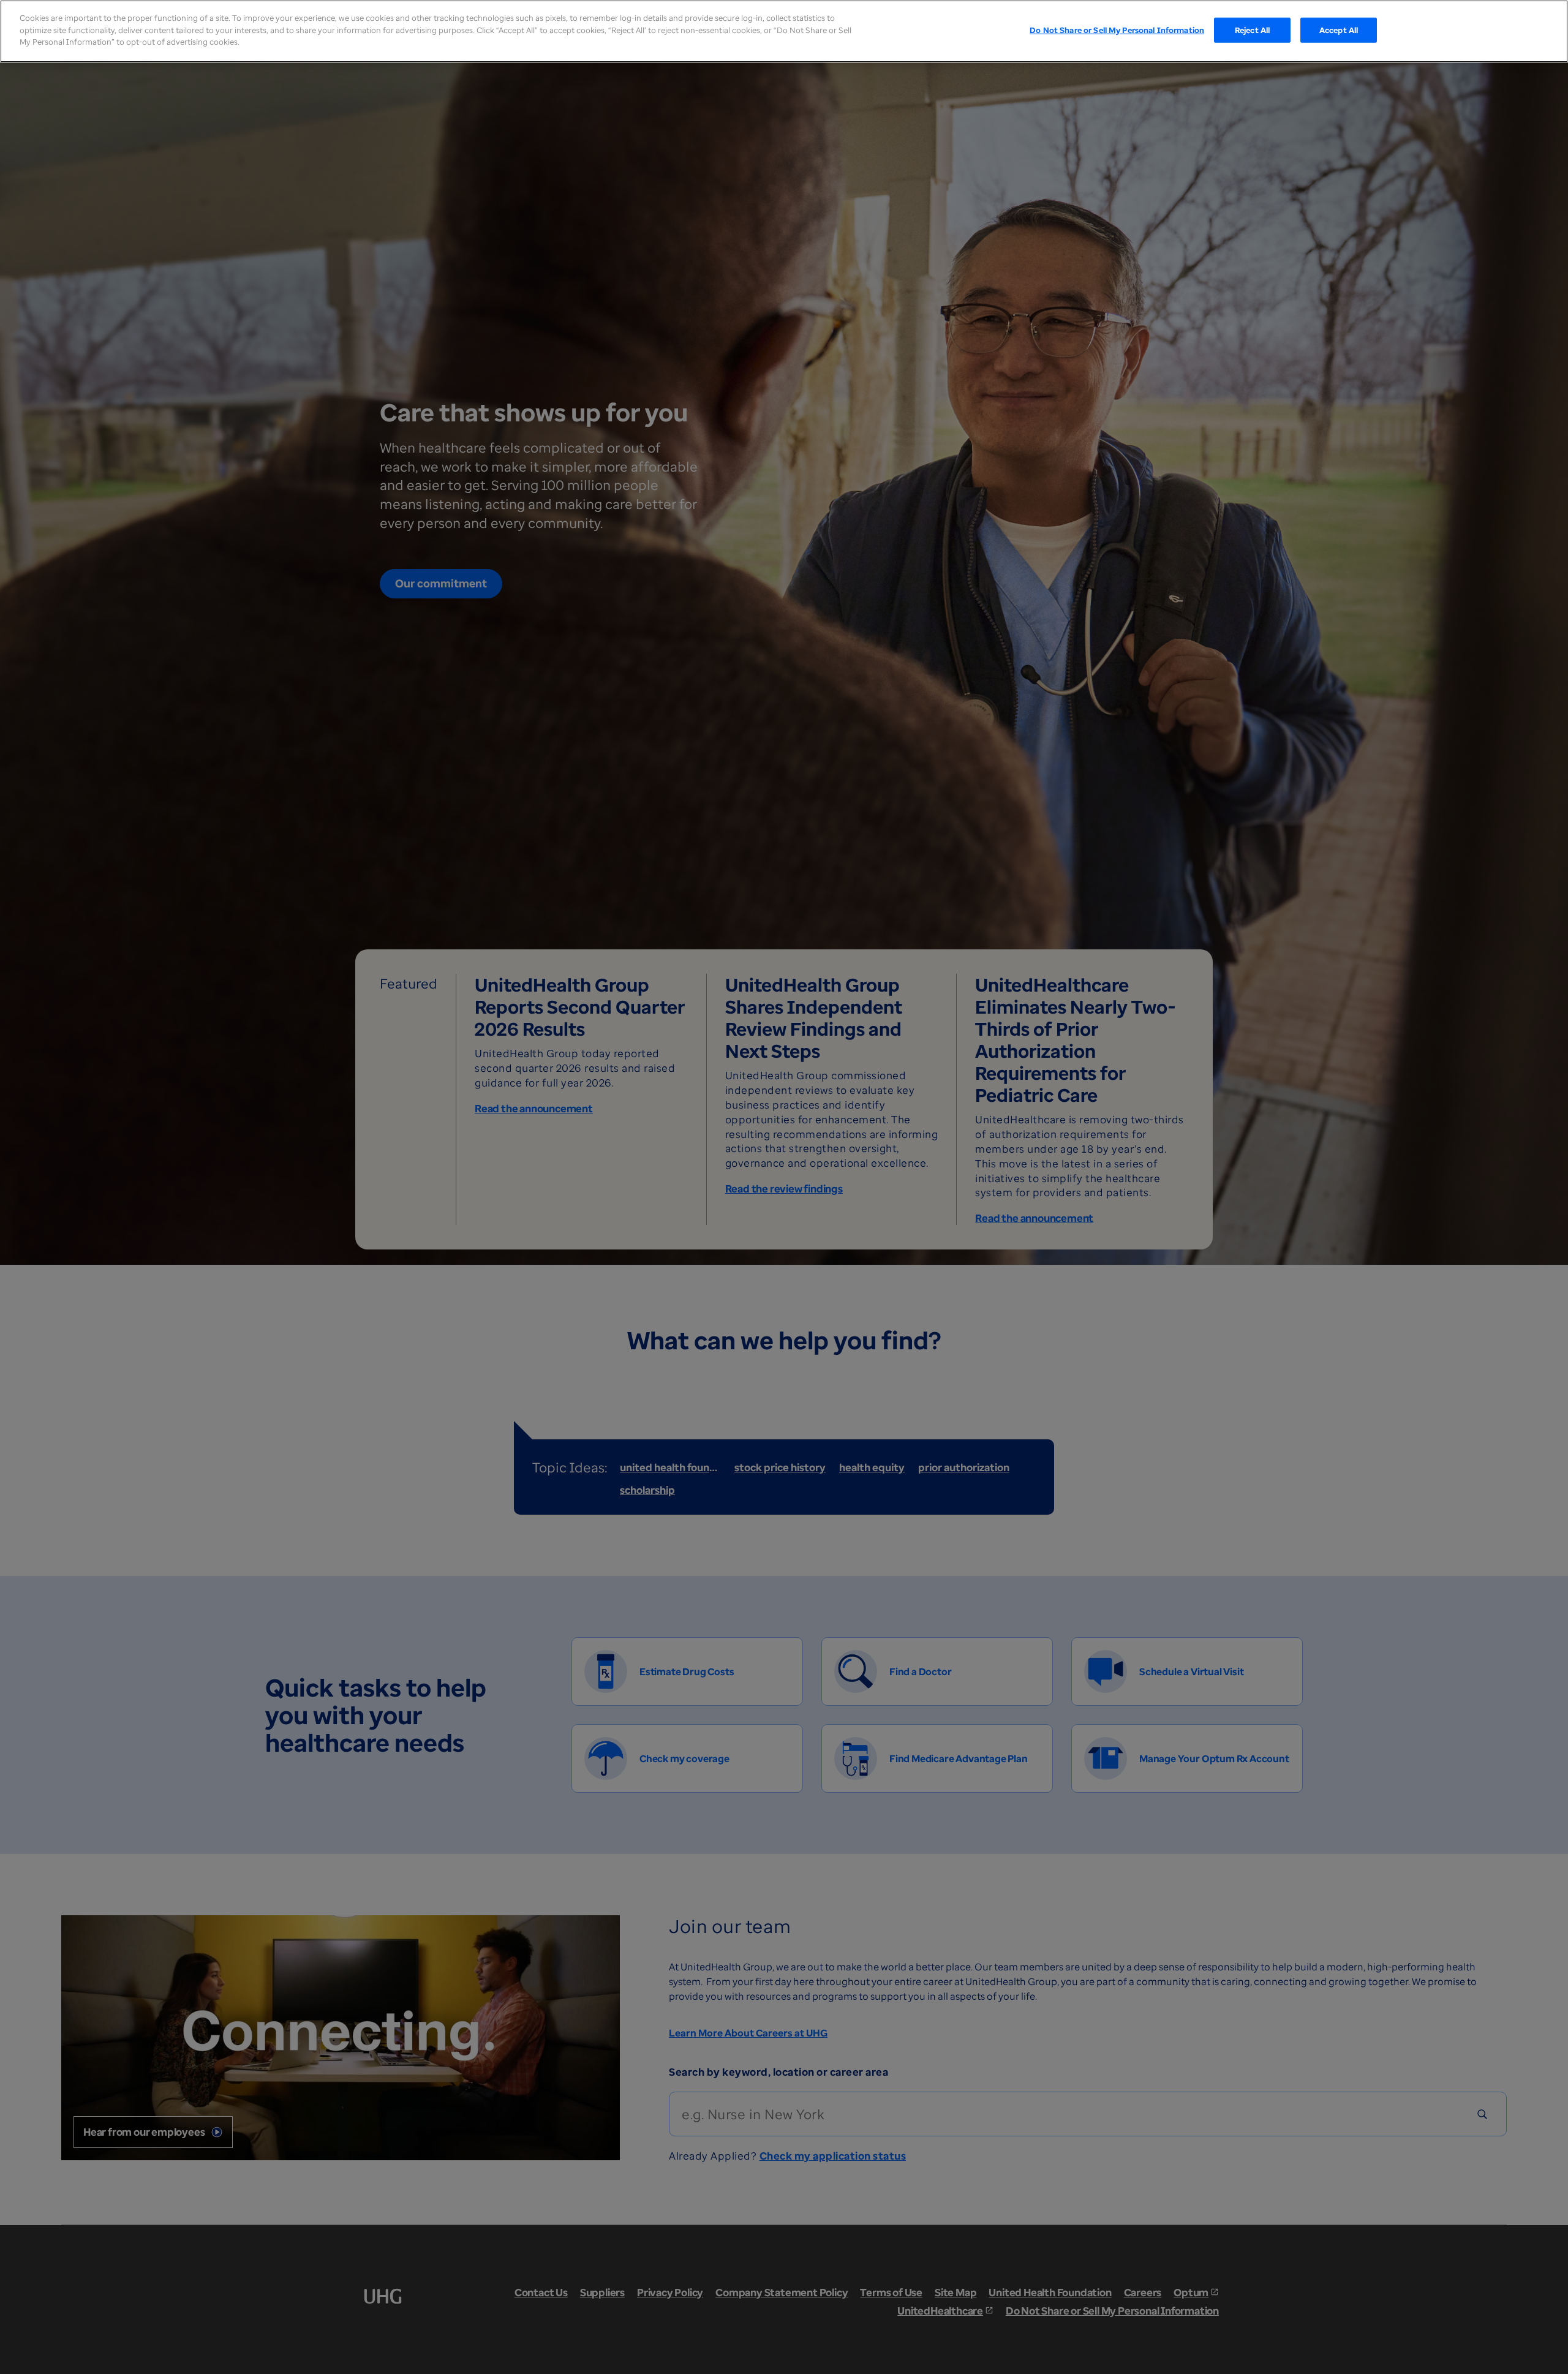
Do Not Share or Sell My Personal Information (1117, 29)
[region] (784, 31)
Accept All (1339, 29)
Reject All (1252, 29)
